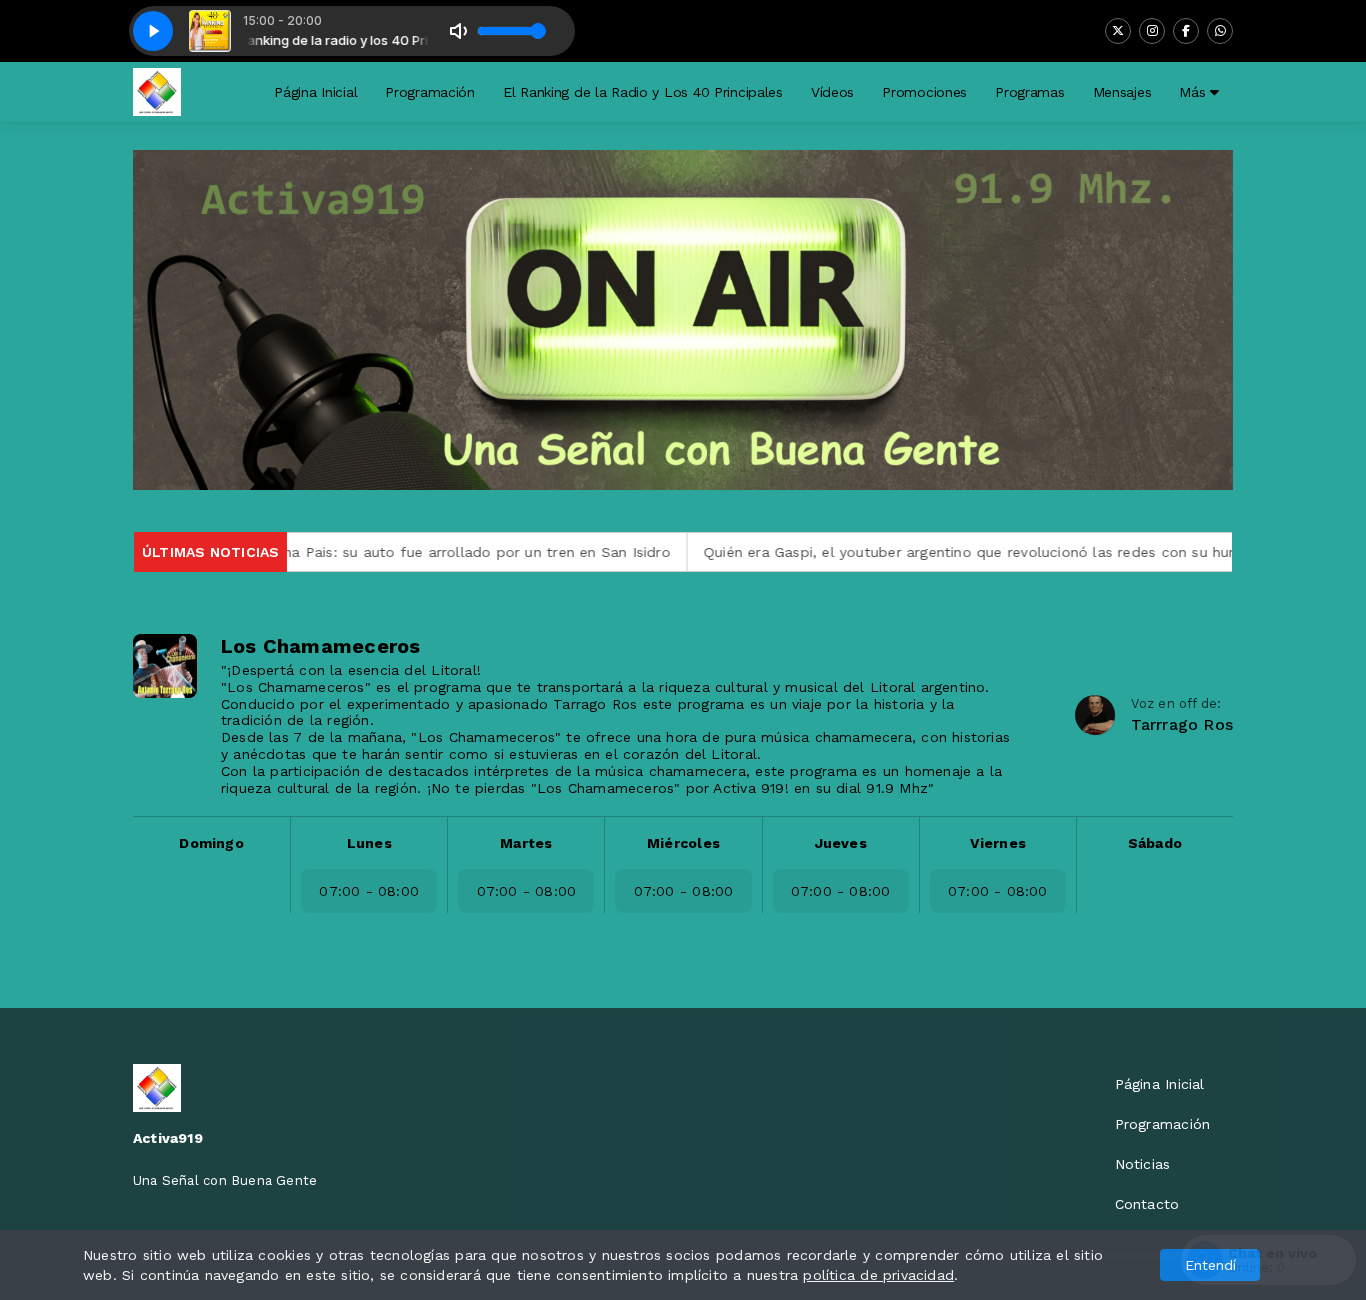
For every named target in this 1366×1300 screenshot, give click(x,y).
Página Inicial (315, 92)
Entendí (1210, 1265)
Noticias (1143, 1164)
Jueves (841, 843)
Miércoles (683, 843)
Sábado (1155, 843)
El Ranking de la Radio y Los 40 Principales (643, 92)
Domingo (211, 843)
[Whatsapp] (1220, 31)
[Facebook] (1186, 31)
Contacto (1147, 1204)
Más (1194, 92)
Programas (1029, 92)
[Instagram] (1152, 31)
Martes (526, 843)
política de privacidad (878, 1275)
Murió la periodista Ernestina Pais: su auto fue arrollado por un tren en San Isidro (334, 552)
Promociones (924, 92)
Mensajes (1122, 92)
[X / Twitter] (1118, 31)
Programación (430, 92)
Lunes (369, 843)
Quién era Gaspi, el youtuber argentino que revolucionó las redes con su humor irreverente (969, 552)
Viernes (998, 843)
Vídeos (832, 92)
